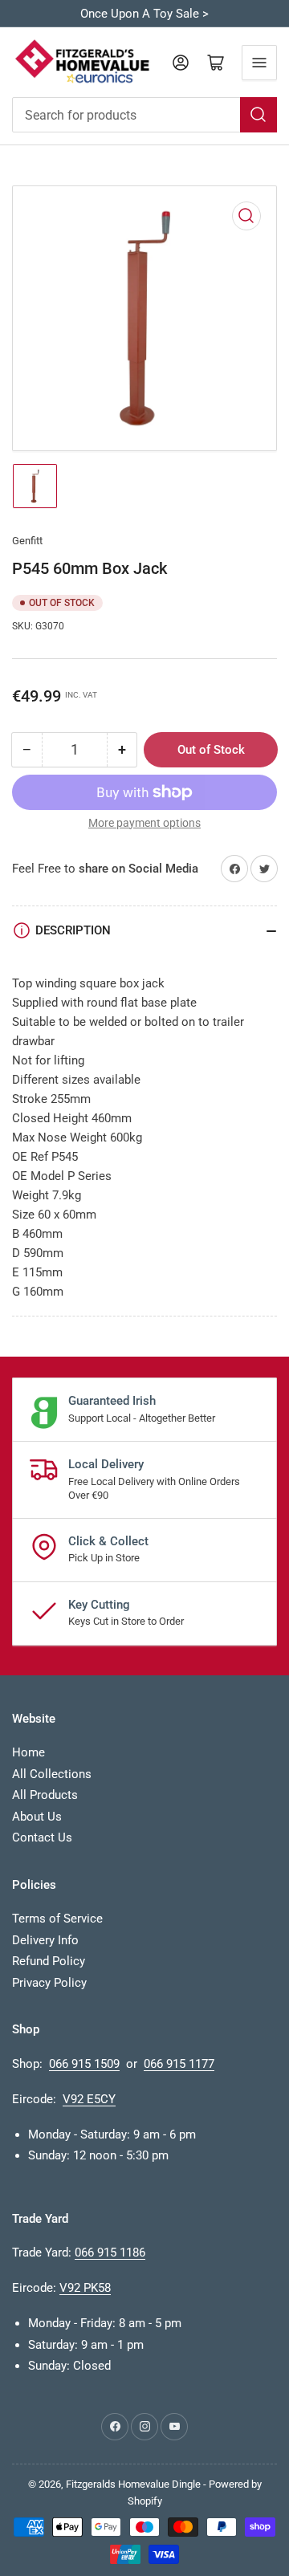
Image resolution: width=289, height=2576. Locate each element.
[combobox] (144, 115)
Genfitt (27, 541)
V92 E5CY (89, 2099)
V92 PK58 (85, 2288)
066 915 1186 (110, 2252)
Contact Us (42, 1837)
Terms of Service (57, 1919)
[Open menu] (259, 63)
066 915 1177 (179, 2064)
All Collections (52, 1774)
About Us (37, 1817)
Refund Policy (49, 1961)
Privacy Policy (49, 1983)
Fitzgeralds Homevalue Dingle (133, 2484)
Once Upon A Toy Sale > (144, 14)
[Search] (258, 115)
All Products (45, 1795)
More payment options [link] (144, 823)
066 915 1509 (84, 2064)
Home (28, 1752)
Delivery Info (45, 1940)
